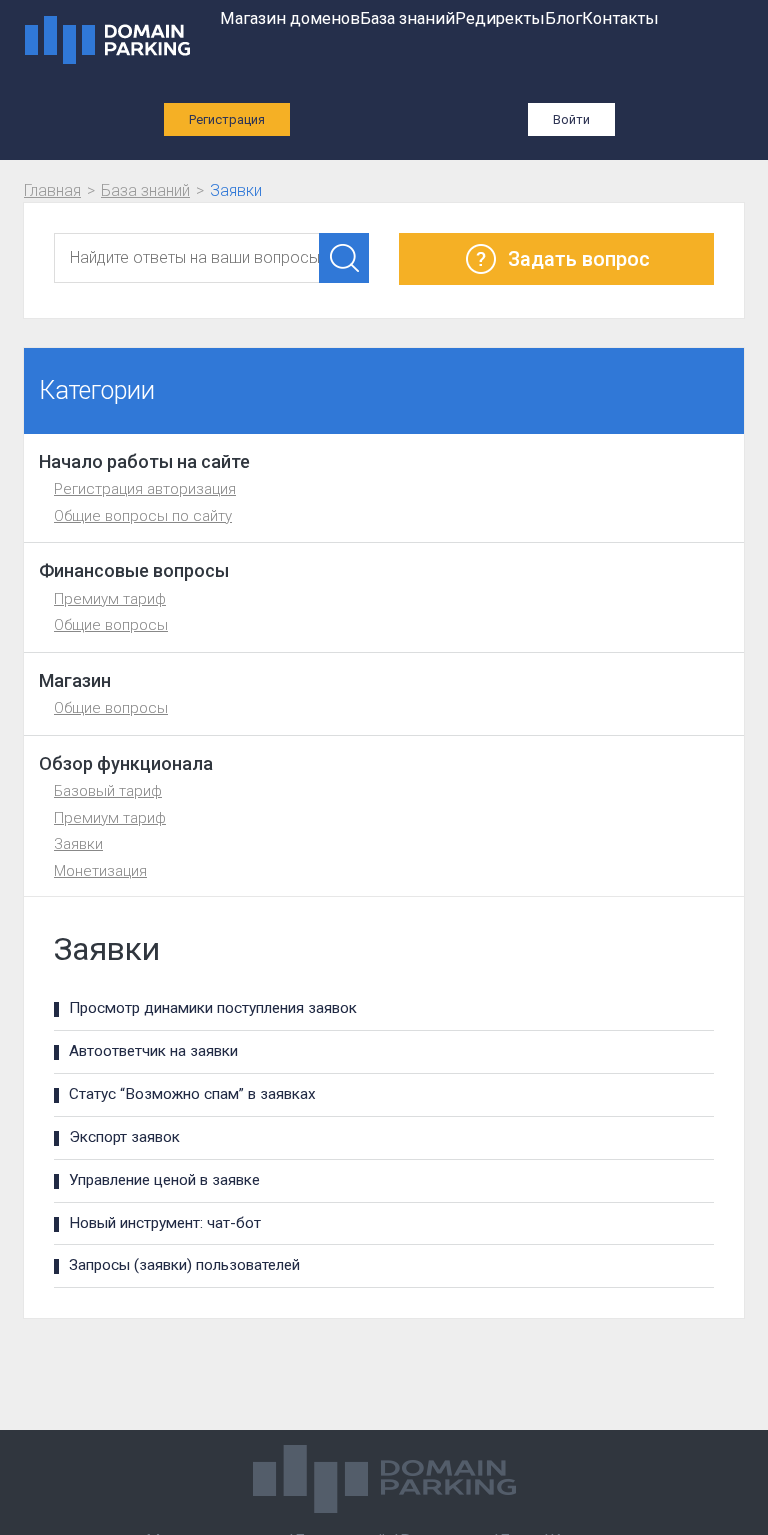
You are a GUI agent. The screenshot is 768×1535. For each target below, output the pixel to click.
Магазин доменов (290, 18)
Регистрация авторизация (145, 489)
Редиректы (500, 18)
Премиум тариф (110, 599)
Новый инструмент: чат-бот (165, 1223)
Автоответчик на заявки (153, 1051)
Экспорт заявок (124, 1137)
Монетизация (100, 871)
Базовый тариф (108, 791)
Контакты (620, 18)
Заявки (78, 844)
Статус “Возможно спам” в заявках (192, 1094)
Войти (571, 119)
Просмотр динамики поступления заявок (213, 1008)
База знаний (407, 18)
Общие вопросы (111, 625)
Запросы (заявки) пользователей (184, 1265)
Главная (52, 190)
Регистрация (227, 119)
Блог (563, 18)
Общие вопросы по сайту (143, 516)
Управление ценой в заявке (164, 1180)
